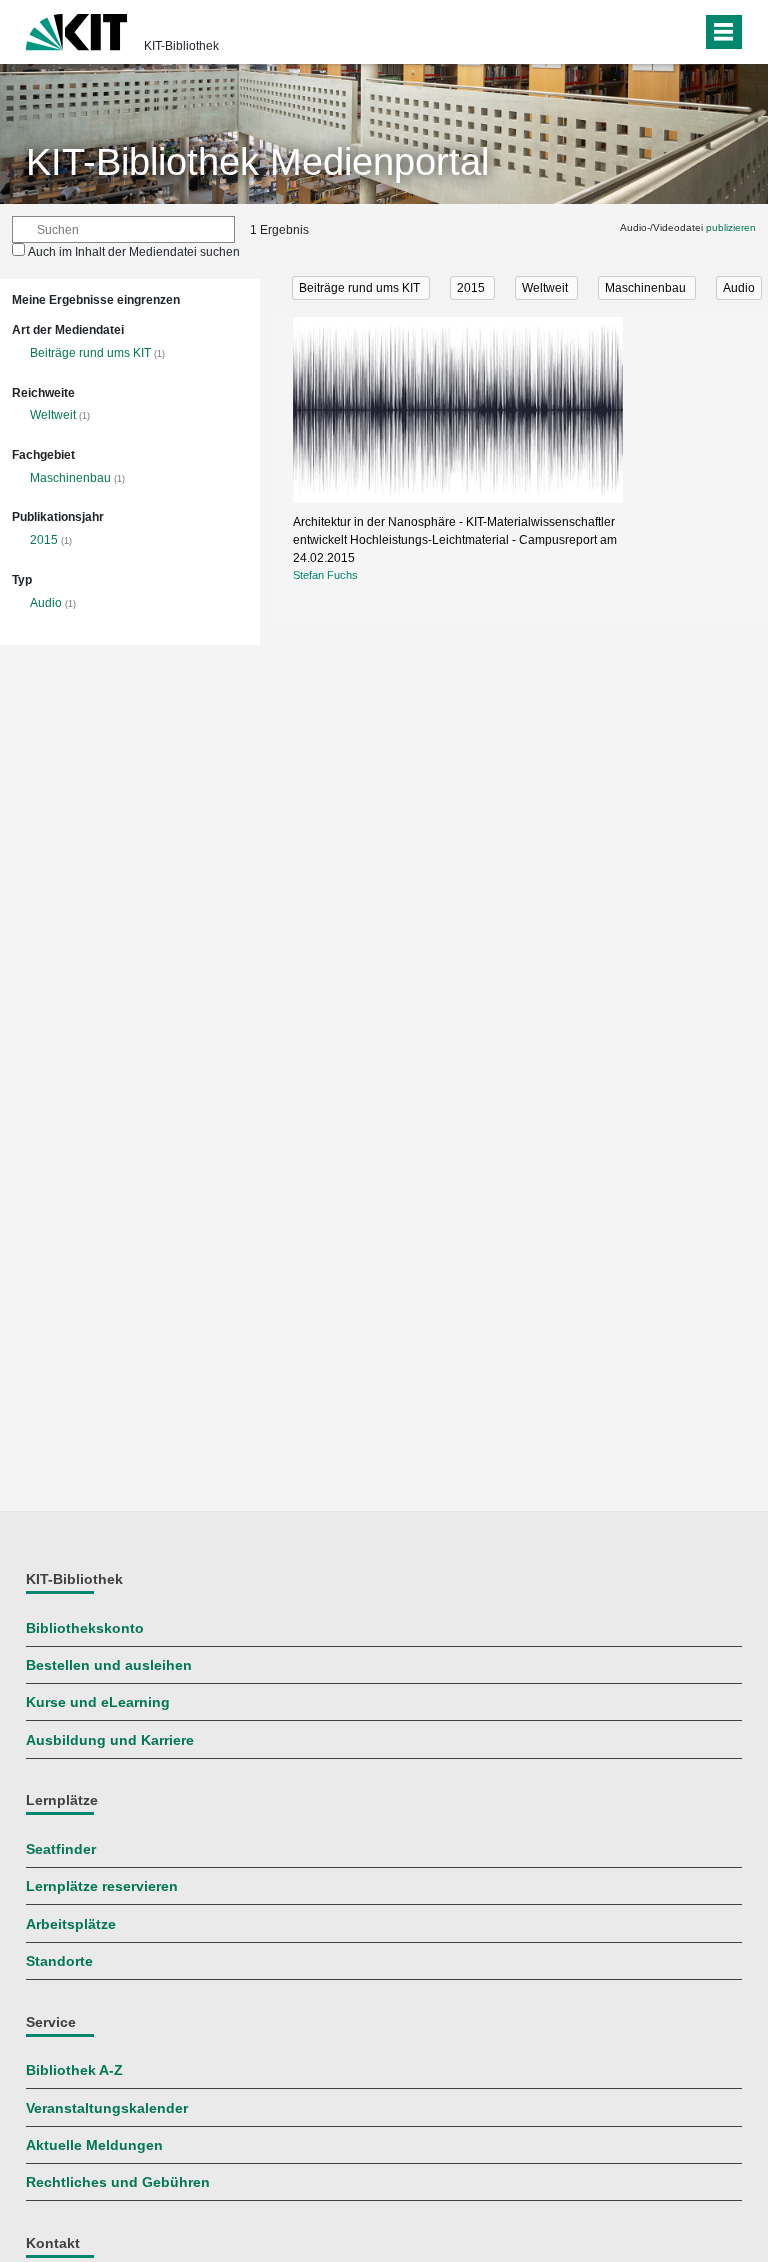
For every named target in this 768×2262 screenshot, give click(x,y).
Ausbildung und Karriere (110, 1740)
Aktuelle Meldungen (94, 2145)
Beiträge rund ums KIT (90, 353)
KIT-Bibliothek (181, 46)
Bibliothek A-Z (74, 2070)
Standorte (59, 1961)
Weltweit (53, 415)
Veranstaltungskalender (107, 2108)
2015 (44, 540)
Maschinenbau (70, 478)
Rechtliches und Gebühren (118, 2182)
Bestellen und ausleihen (109, 1665)
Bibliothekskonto (85, 1628)
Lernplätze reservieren (102, 1886)
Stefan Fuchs (325, 575)
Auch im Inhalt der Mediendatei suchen (134, 252)
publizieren (731, 227)
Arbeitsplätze (71, 1924)
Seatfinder (61, 1849)
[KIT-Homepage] (76, 30)
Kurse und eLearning (98, 1702)
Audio (46, 603)
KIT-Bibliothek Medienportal (257, 162)
